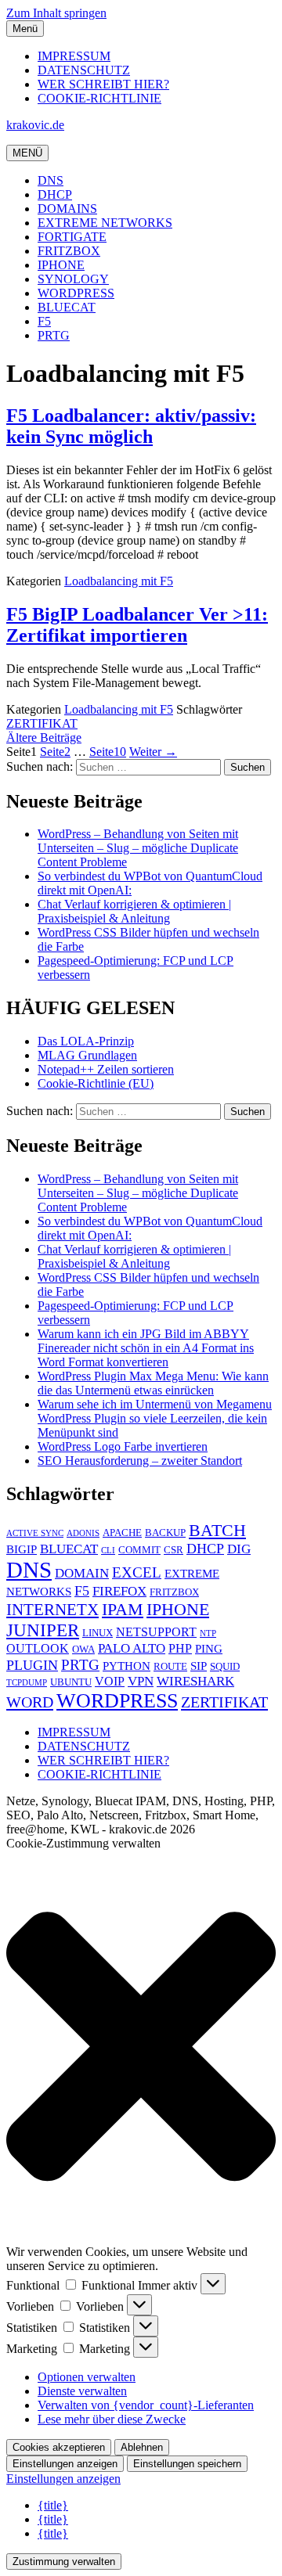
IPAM (123, 1609)
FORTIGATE (72, 237)
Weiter (153, 752)
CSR (174, 1550)
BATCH (217, 1530)
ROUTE (170, 1667)
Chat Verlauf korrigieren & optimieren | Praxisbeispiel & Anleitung (134, 911)
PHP (180, 1648)
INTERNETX (52, 1610)
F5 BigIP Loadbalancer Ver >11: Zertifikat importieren (137, 625)
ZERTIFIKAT (42, 723)
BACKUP (165, 1533)
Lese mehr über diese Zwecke (112, 2419)
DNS (51, 180)
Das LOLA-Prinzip (86, 1041)
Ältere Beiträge (44, 738)
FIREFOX (119, 1591)
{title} (53, 2505)
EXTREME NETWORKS (105, 223)
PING (209, 1649)
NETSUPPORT (156, 1632)
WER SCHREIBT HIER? (103, 84)
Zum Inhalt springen (56, 13)
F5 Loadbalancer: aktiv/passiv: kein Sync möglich (131, 426)
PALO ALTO (132, 1648)
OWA (83, 1650)
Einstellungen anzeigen (65, 2464)
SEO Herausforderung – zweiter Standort (140, 1461)
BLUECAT (67, 307)
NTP (208, 1633)
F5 (44, 321)
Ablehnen (142, 2447)
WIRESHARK (195, 1681)
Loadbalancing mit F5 (119, 581)
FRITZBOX (69, 251)
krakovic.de (35, 125)
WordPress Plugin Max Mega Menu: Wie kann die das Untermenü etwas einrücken (153, 1383)
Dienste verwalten (82, 2391)
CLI (108, 1551)
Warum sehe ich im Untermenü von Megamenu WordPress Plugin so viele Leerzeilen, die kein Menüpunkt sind (155, 1418)
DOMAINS (67, 209)
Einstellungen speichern (187, 2464)
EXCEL (137, 1572)
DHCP (55, 194)
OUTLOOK (38, 1648)
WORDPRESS (76, 293)
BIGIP (22, 1549)
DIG (239, 1549)
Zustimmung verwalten (64, 2562)
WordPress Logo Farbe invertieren (123, 1446)
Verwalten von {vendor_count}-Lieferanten (146, 2405)
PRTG (54, 335)
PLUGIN (32, 1665)
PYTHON (127, 1666)
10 (108, 752)
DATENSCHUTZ (84, 70)
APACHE (122, 1533)
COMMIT (139, 1550)
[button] (141, 2048)
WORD (30, 1702)
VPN (141, 1681)
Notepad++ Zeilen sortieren (106, 1069)
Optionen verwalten (87, 2377)
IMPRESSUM (74, 56)
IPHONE (61, 265)
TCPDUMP (27, 1683)
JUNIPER (43, 1630)
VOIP (110, 1681)
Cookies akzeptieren (59, 2447)
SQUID (225, 1667)
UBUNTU (71, 1682)
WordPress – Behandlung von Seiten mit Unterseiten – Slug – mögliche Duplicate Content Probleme (138, 848)
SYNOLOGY (73, 279)
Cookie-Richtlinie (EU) (96, 1083)
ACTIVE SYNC (35, 1533)
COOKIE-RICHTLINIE (99, 98)
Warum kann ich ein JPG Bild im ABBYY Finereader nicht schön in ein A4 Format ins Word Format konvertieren (146, 1348)
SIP (199, 1666)
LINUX (98, 1633)
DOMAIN (82, 1573)
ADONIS (83, 1533)
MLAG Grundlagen (87, 1055)
